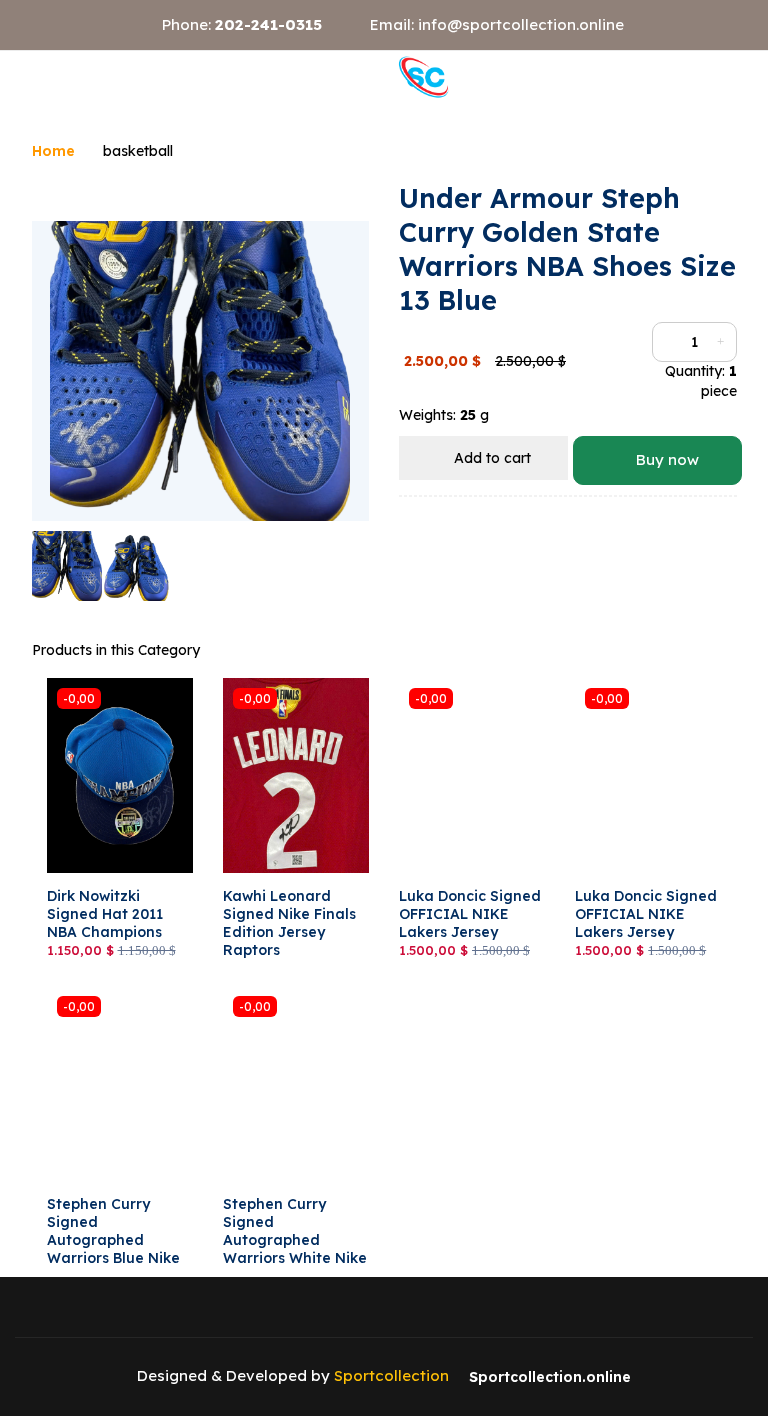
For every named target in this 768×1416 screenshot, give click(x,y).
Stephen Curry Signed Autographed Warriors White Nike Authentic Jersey (295, 1240)
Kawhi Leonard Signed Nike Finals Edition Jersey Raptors (289, 923)
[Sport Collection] (424, 77)
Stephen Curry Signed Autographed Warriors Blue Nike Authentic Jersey (113, 1240)
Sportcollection (391, 1375)
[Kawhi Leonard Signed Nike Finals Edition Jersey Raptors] (296, 775)
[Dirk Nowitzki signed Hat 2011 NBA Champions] (120, 775)
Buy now (665, 459)
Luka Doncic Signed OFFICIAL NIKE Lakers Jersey (470, 914)
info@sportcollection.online (521, 24)
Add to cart (490, 458)
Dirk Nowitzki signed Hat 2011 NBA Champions (105, 914)
